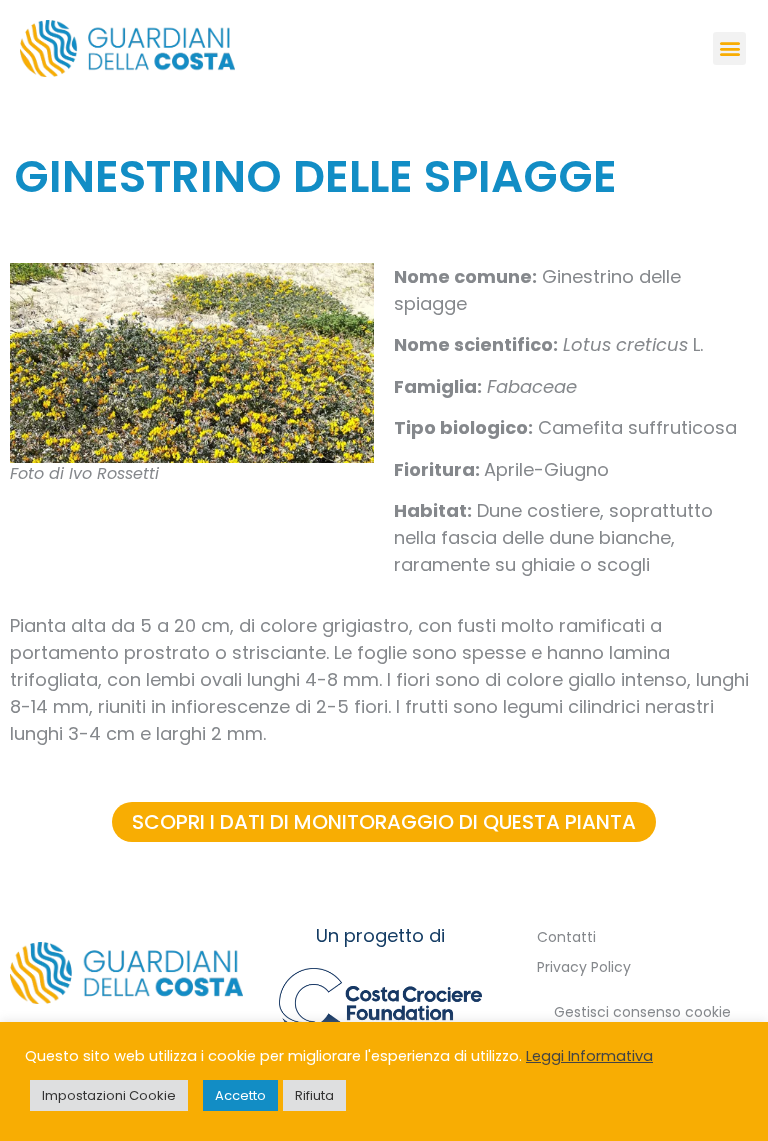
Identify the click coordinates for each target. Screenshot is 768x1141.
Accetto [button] (240, 1095)
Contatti (566, 937)
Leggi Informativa (589, 1056)
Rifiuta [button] (314, 1095)
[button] (729, 48)
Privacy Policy (584, 967)
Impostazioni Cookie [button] (109, 1095)
